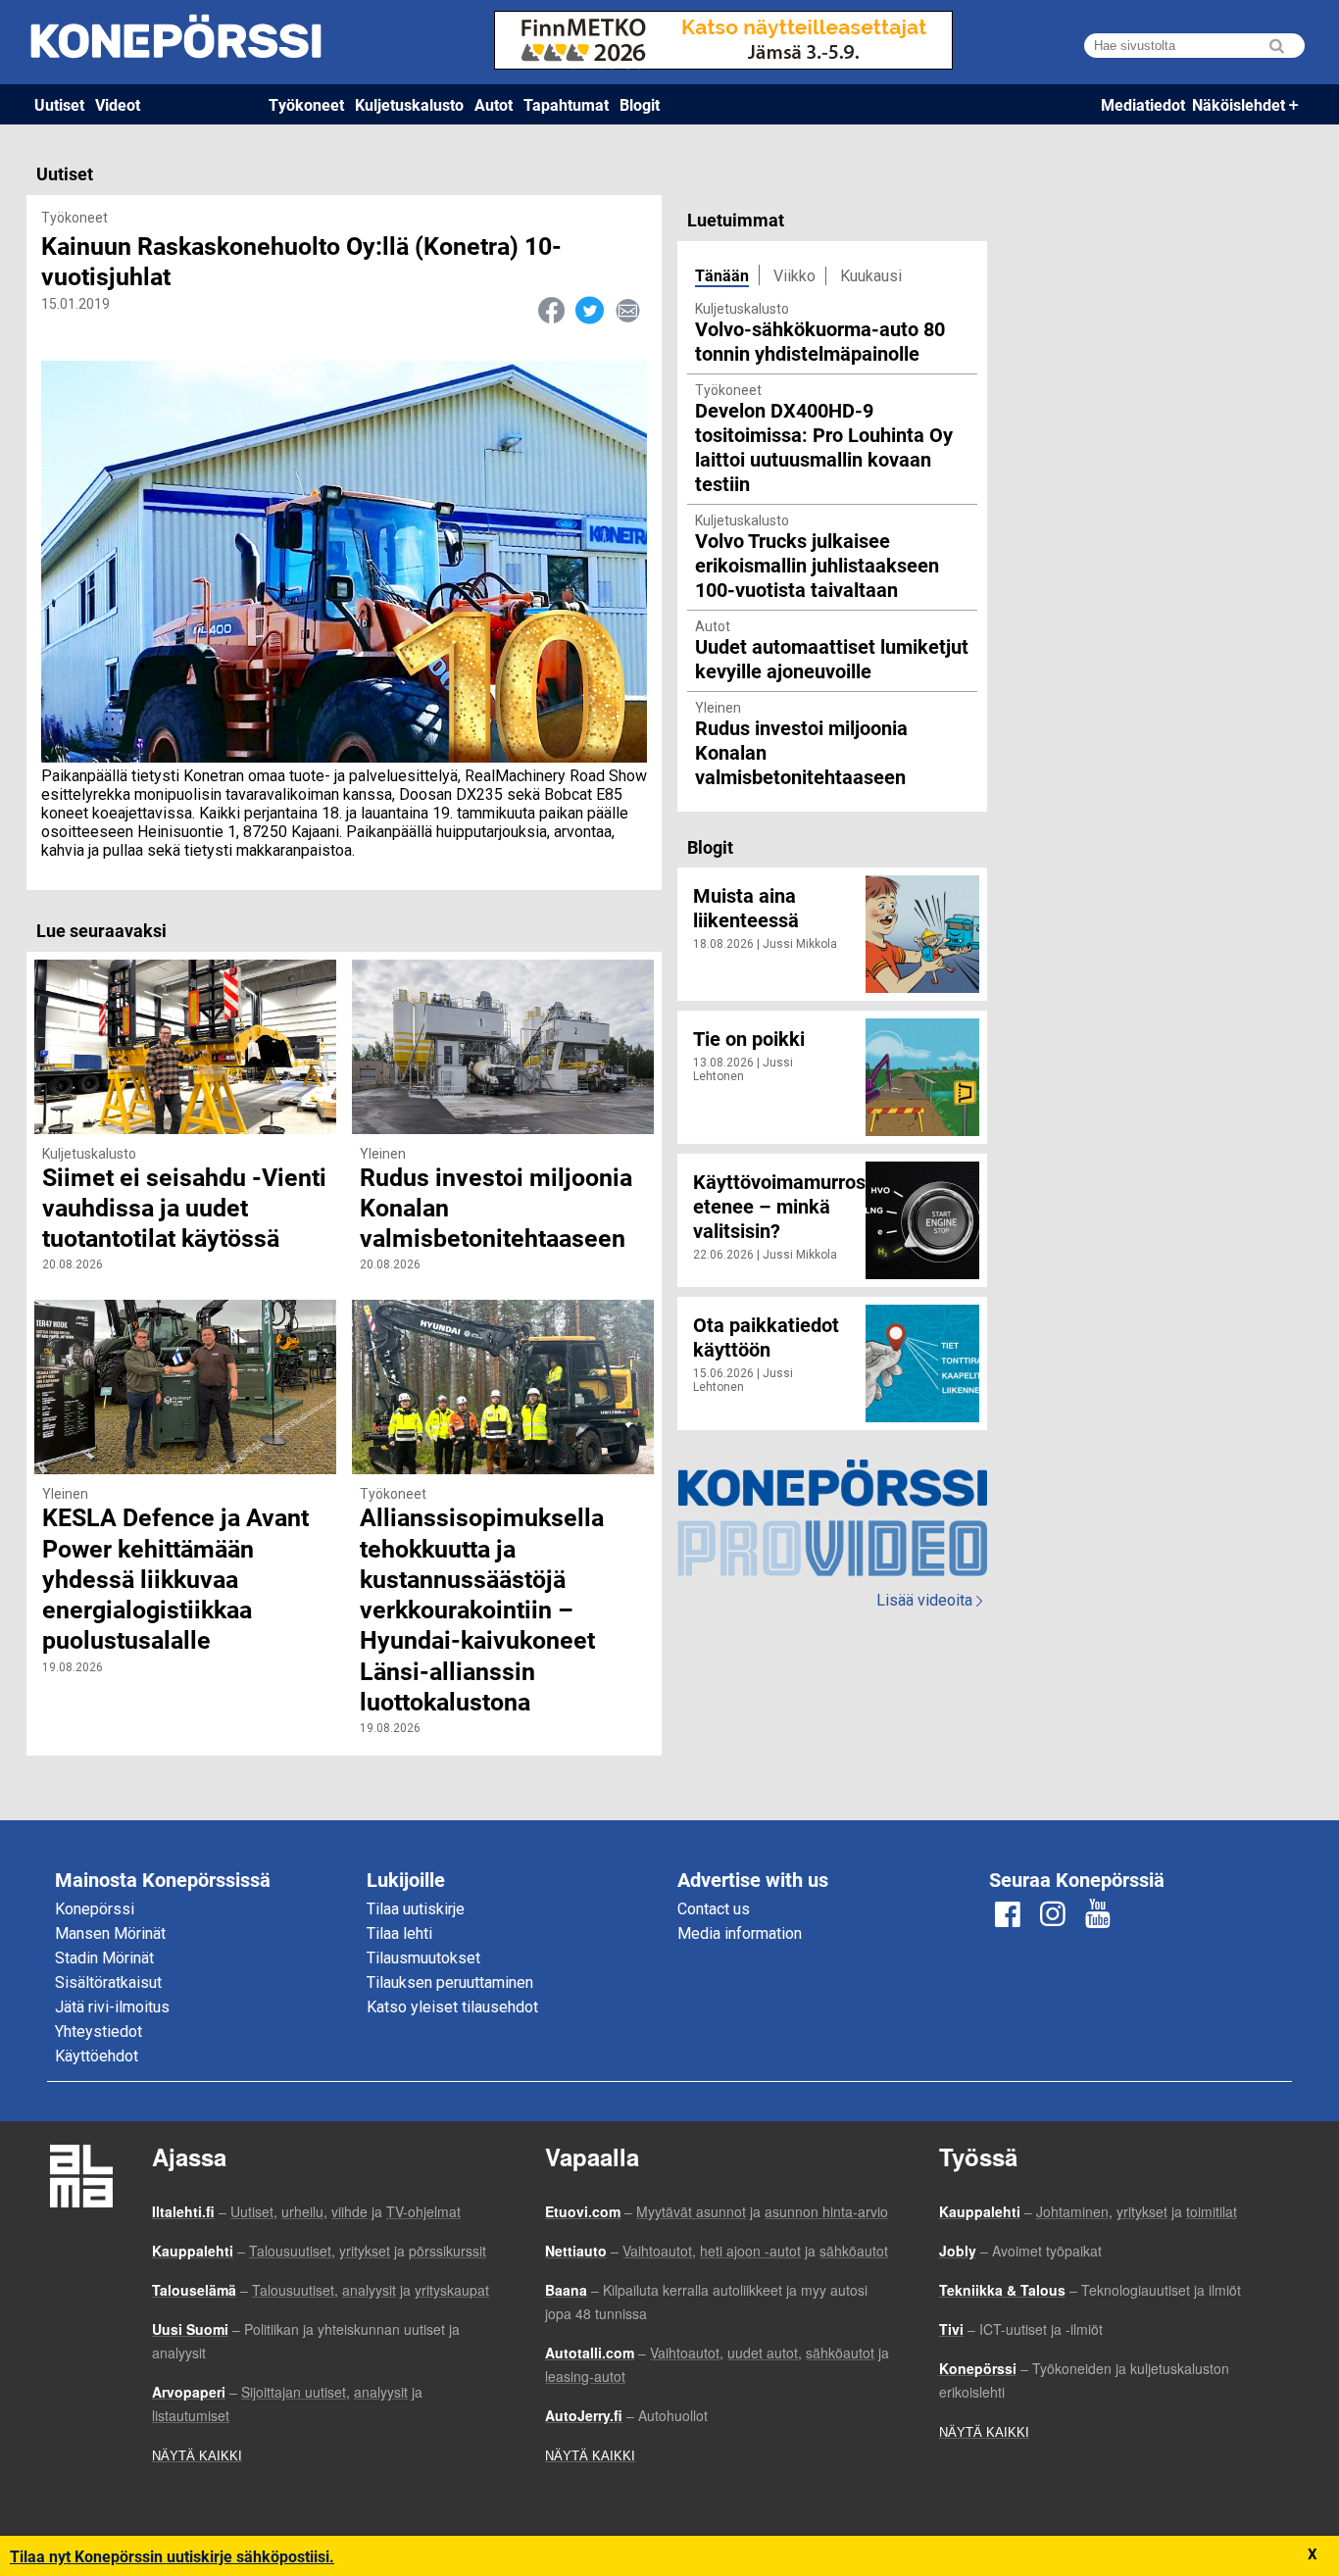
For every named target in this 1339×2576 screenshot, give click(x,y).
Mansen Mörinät (110, 1933)
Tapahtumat (566, 104)
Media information (740, 1933)
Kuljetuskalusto (409, 104)
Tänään (722, 275)
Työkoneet (306, 104)
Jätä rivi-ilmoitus (112, 2007)
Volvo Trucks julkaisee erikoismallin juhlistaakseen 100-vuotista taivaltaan (817, 565)
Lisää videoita (929, 1600)
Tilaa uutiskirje (416, 1909)
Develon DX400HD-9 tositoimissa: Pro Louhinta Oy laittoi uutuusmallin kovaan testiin (824, 446)
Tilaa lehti (399, 1933)
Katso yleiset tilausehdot (452, 2007)
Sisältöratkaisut (108, 1982)
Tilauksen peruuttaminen (450, 1982)
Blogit (640, 104)
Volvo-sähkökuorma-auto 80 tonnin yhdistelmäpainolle (820, 341)
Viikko (794, 276)
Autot (494, 104)
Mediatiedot (1143, 104)
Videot (118, 104)
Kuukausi (871, 276)
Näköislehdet (1239, 104)
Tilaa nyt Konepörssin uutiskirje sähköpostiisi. (172, 2556)
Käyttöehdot (97, 2056)
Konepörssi (95, 1909)
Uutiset (59, 104)
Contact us (714, 1909)
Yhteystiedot (99, 2031)
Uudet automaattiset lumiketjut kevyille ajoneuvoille (832, 658)
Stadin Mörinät (104, 1958)
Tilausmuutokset (423, 1958)
